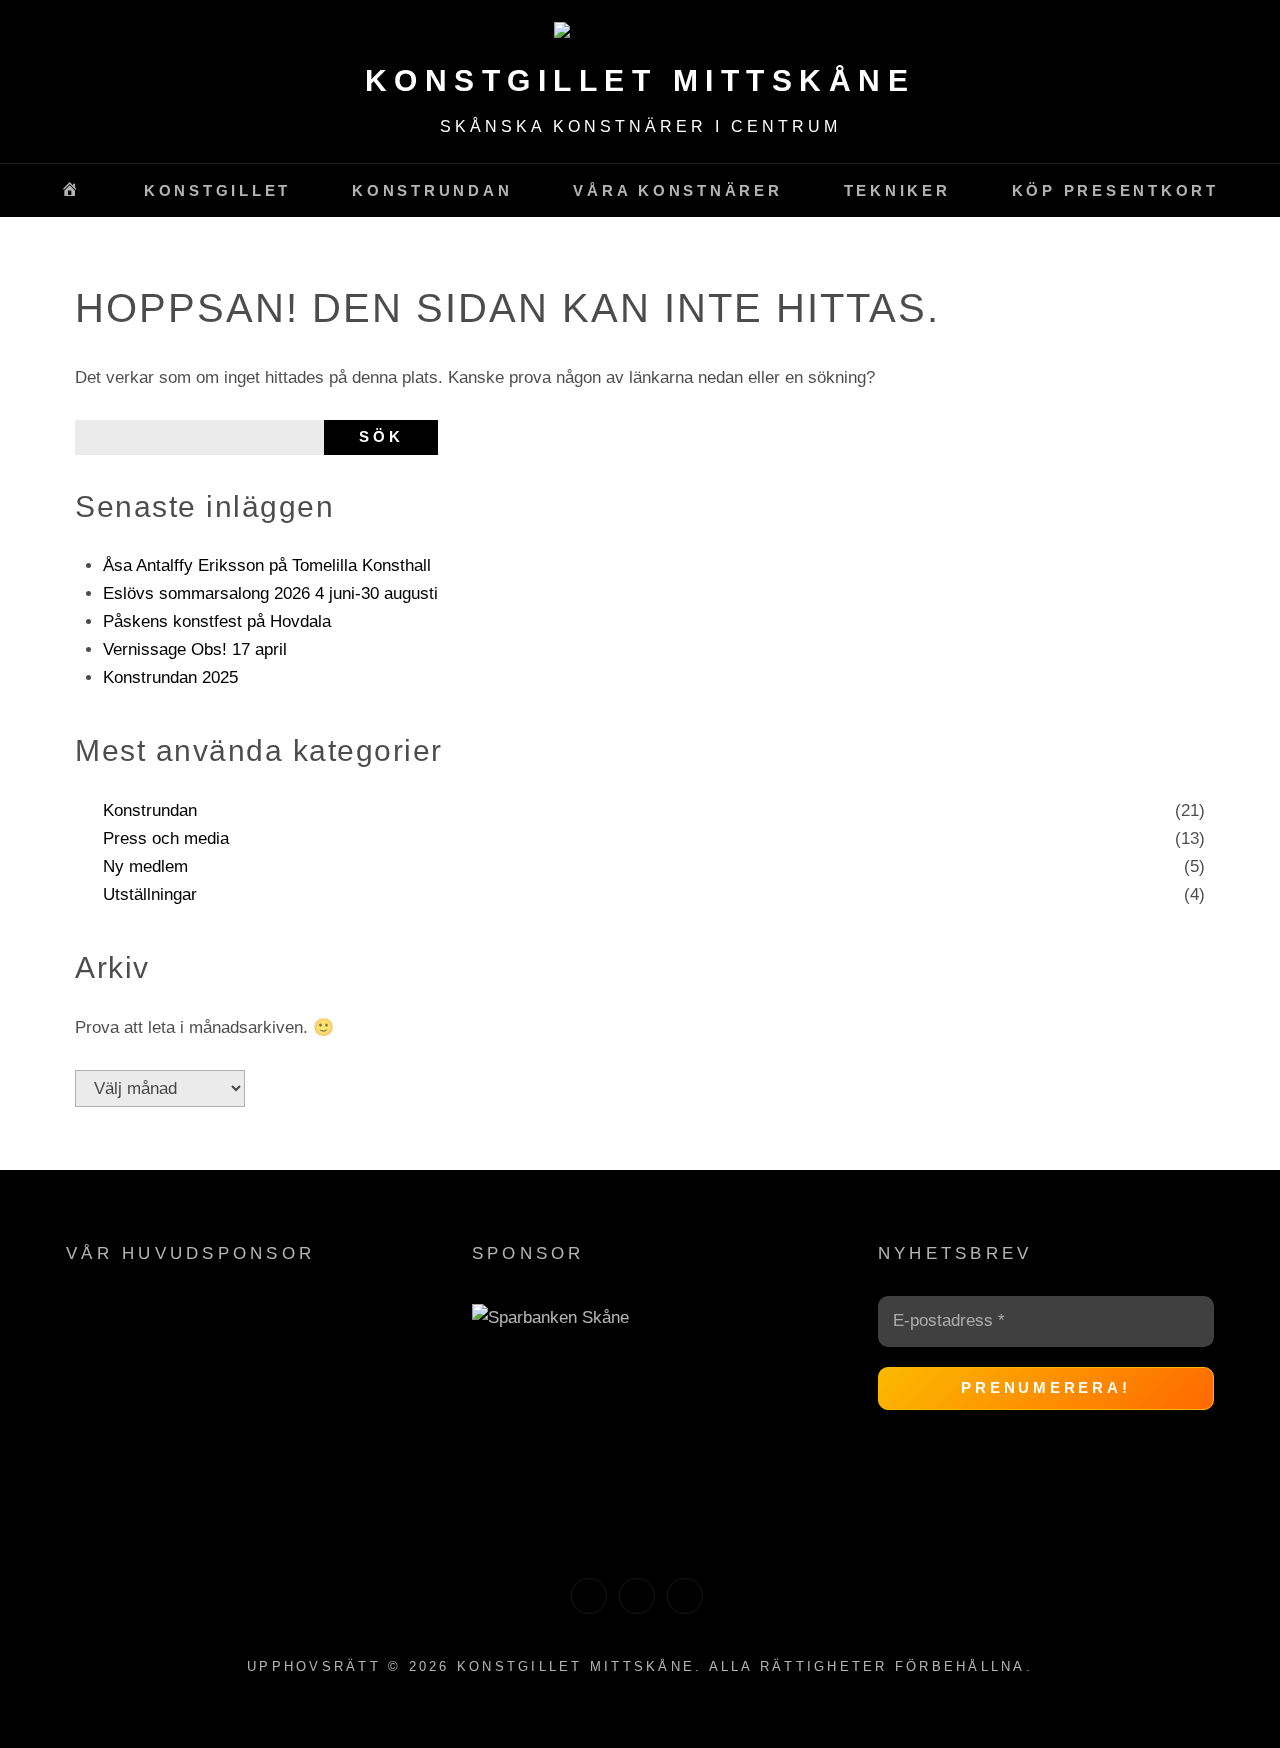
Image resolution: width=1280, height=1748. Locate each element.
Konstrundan (150, 810)
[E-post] (685, 1596)
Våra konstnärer (677, 190)
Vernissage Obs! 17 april (195, 649)
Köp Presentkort (1115, 190)
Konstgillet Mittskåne (640, 80)
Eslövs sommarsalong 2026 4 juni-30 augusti (270, 593)
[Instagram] (637, 1596)
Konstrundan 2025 (170, 677)
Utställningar (150, 894)
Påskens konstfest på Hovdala (217, 621)
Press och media (166, 838)
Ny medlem (145, 866)
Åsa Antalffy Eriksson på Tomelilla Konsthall (267, 565)
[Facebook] (589, 1596)
